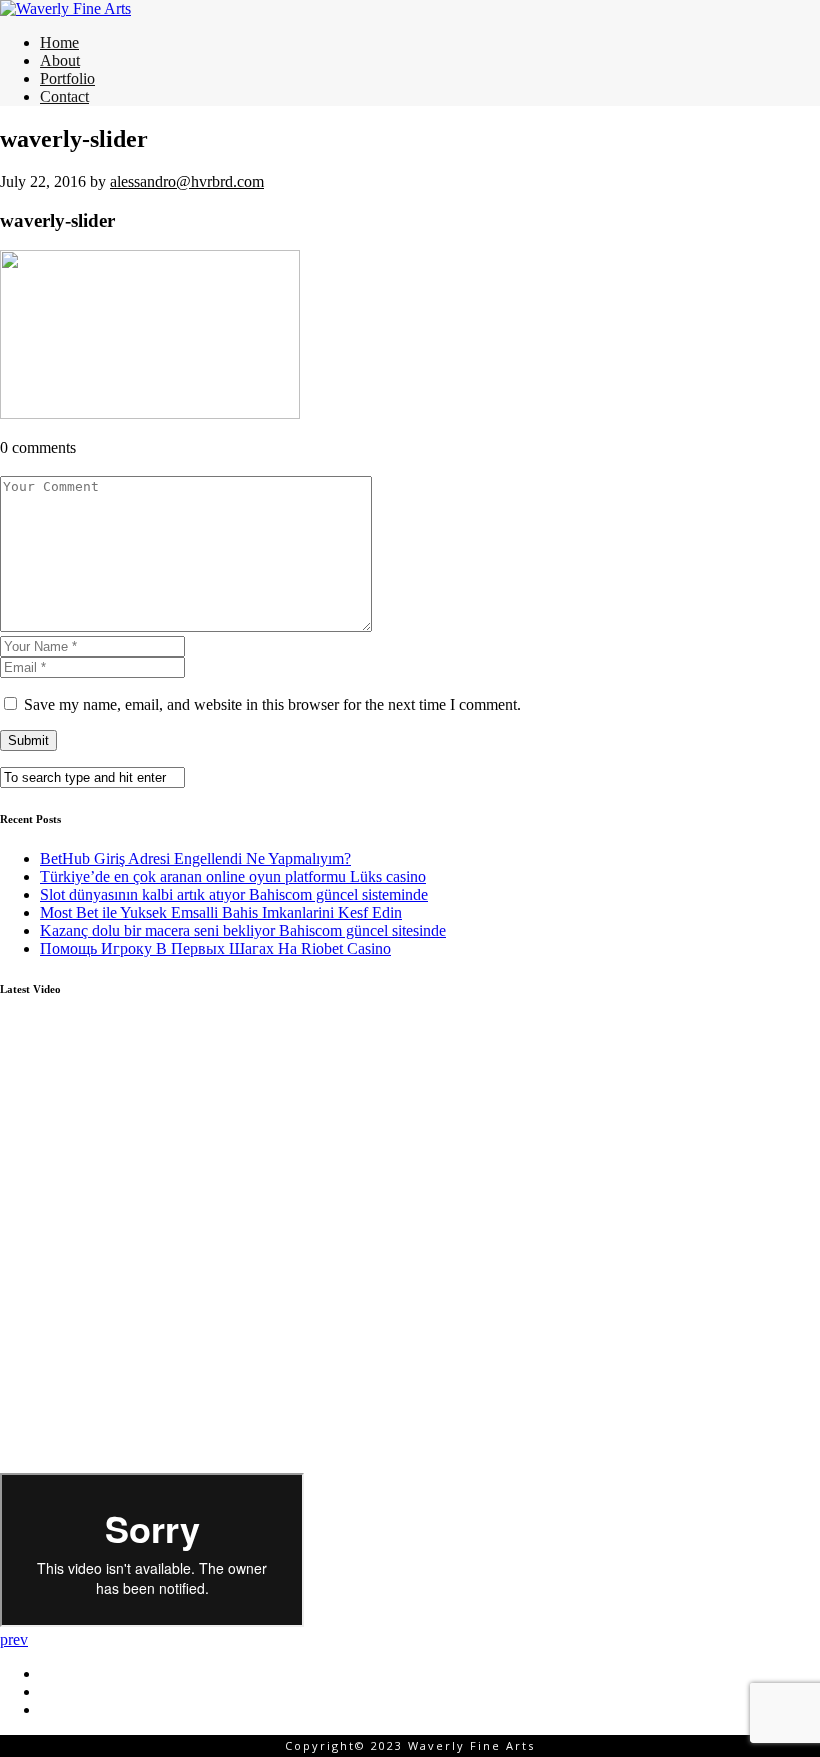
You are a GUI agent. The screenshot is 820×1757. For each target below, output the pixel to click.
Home (59, 42)
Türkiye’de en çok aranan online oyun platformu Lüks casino (233, 876)
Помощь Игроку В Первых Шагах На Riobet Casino (215, 948)
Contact (64, 96)
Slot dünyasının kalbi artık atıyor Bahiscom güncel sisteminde (234, 894)
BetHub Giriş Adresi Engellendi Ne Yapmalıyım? (195, 858)
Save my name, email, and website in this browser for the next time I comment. (272, 704)
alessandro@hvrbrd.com (187, 181)
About (60, 60)
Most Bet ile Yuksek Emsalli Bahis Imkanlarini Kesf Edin (221, 912)
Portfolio (67, 78)
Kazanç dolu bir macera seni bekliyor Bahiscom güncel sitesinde (243, 930)
